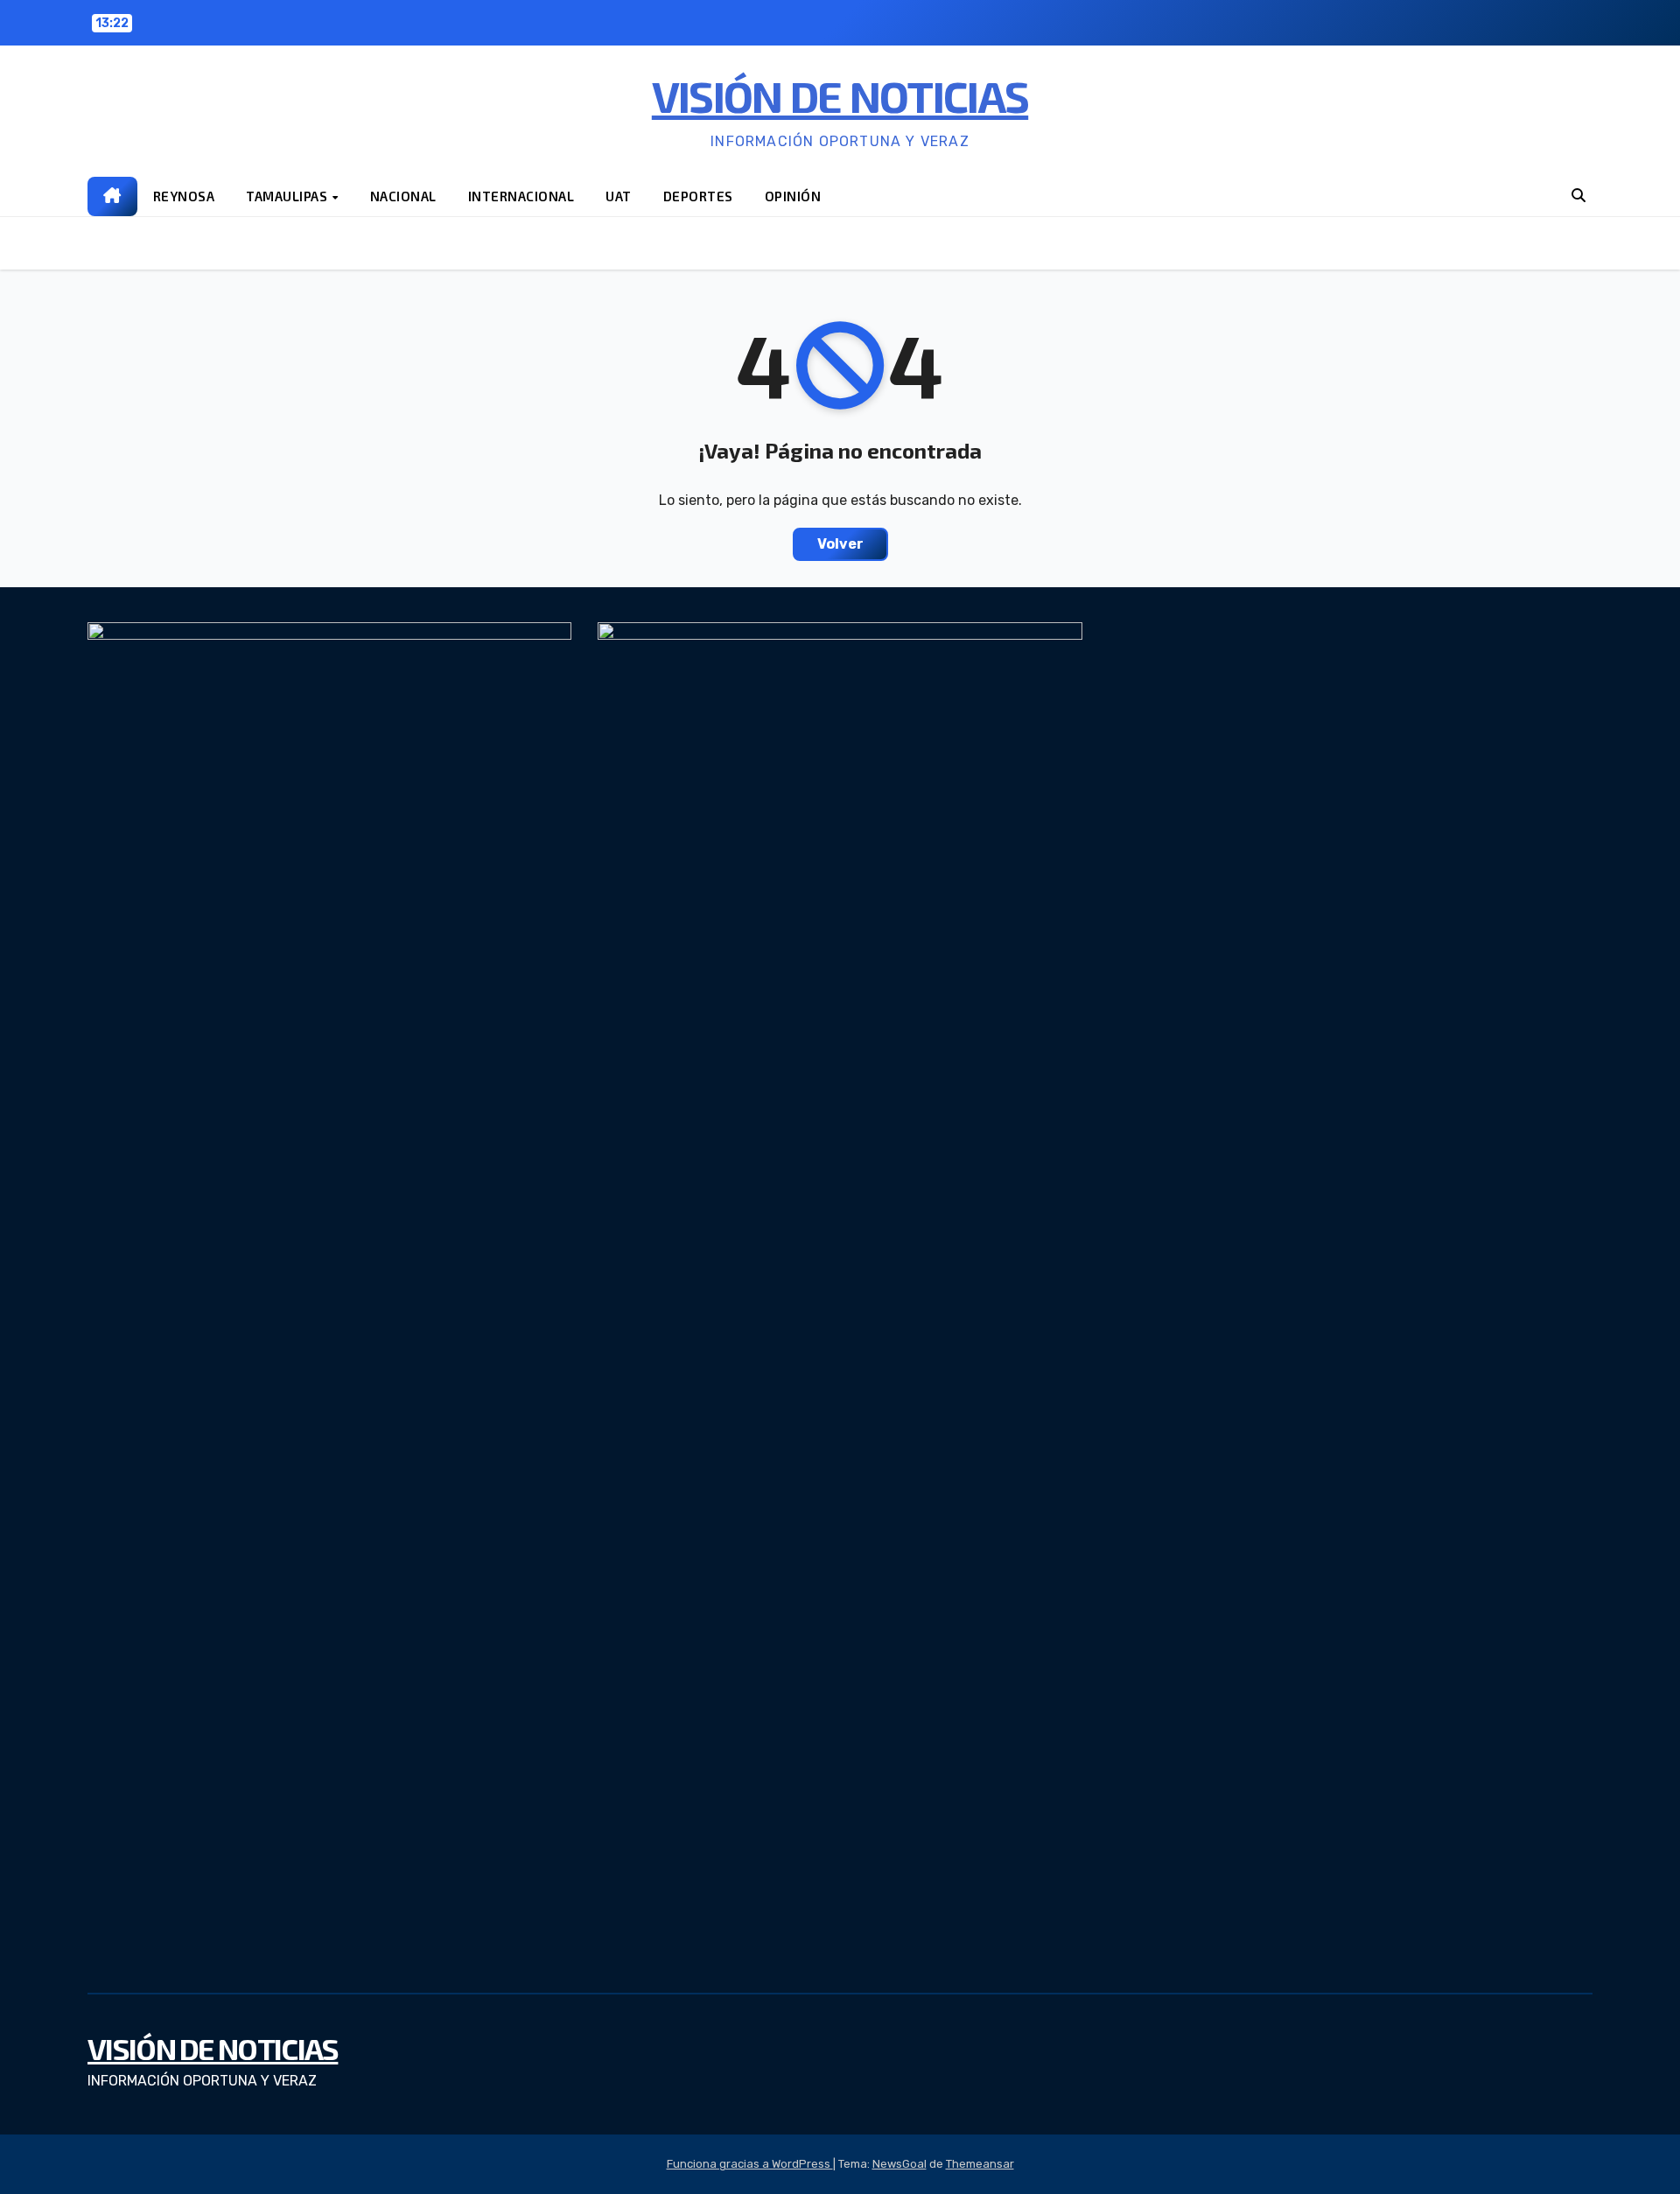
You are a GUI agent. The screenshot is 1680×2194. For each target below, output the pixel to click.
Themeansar (980, 2164)
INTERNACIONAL (521, 196)
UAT (619, 196)
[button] (1578, 196)
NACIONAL (403, 196)
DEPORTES (698, 196)
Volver (840, 544)
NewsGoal (899, 2164)
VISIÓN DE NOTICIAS (840, 95)
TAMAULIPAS (288, 196)
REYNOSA (184, 196)
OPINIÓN (793, 196)
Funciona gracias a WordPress (750, 2164)
